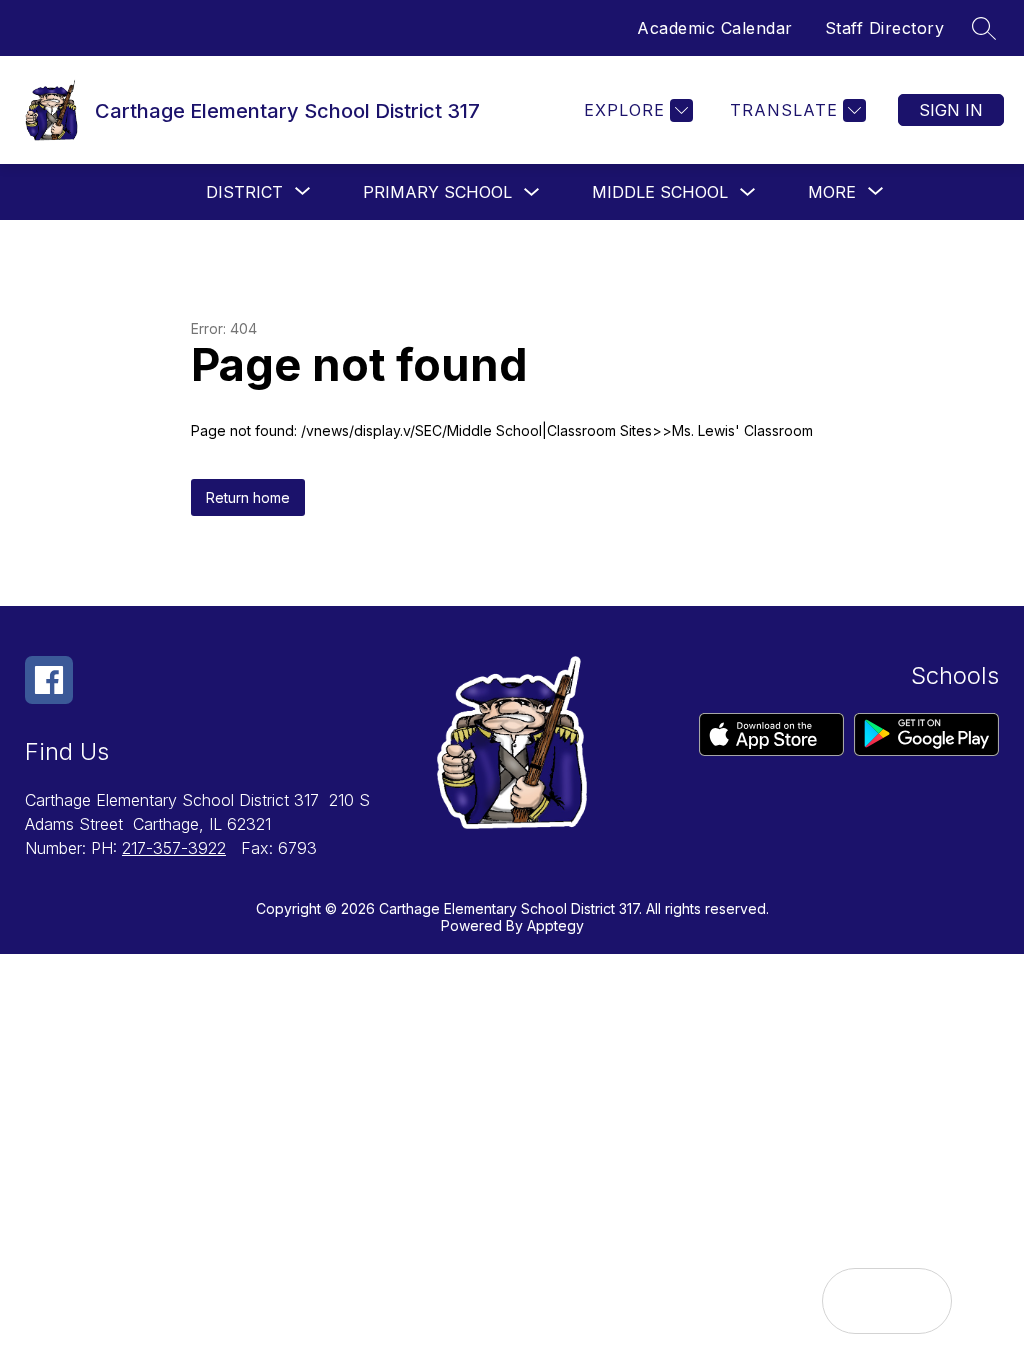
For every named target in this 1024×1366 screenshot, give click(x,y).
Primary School (437, 192)
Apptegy (555, 925)
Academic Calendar (715, 28)
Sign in (951, 110)
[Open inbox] (855, 1301)
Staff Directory (885, 28)
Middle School (660, 192)
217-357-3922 (174, 848)
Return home (248, 497)
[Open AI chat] (919, 1301)
